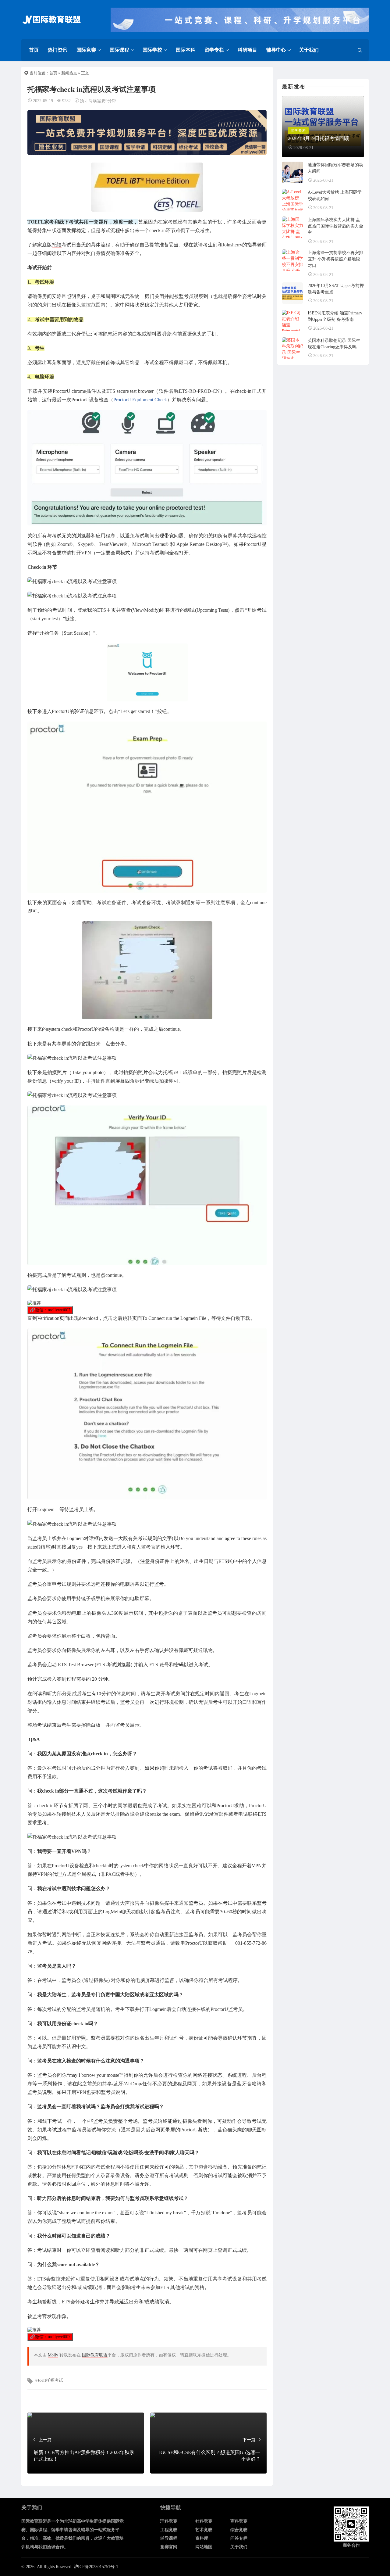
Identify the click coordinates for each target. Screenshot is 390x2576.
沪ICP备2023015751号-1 (96, 2567)
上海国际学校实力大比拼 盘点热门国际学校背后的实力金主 (335, 226)
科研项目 (247, 50)
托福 (57, 245)
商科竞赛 (239, 2521)
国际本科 (186, 50)
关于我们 (309, 50)
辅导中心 (276, 50)
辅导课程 (169, 2538)
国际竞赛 (86, 50)
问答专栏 (239, 2538)
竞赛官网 (169, 2547)
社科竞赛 (204, 2521)
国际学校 (152, 50)
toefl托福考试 (51, 2380)
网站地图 (204, 2547)
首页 (34, 50)
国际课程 (119, 50)
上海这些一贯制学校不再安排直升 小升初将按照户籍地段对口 (335, 259)
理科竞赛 (169, 2521)
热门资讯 (58, 50)
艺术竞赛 (204, 2530)
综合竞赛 (239, 2530)
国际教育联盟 (95, 2355)
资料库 (202, 2538)
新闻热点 (69, 73)
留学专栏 (214, 50)
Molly (53, 2355)
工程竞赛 (169, 2530)
